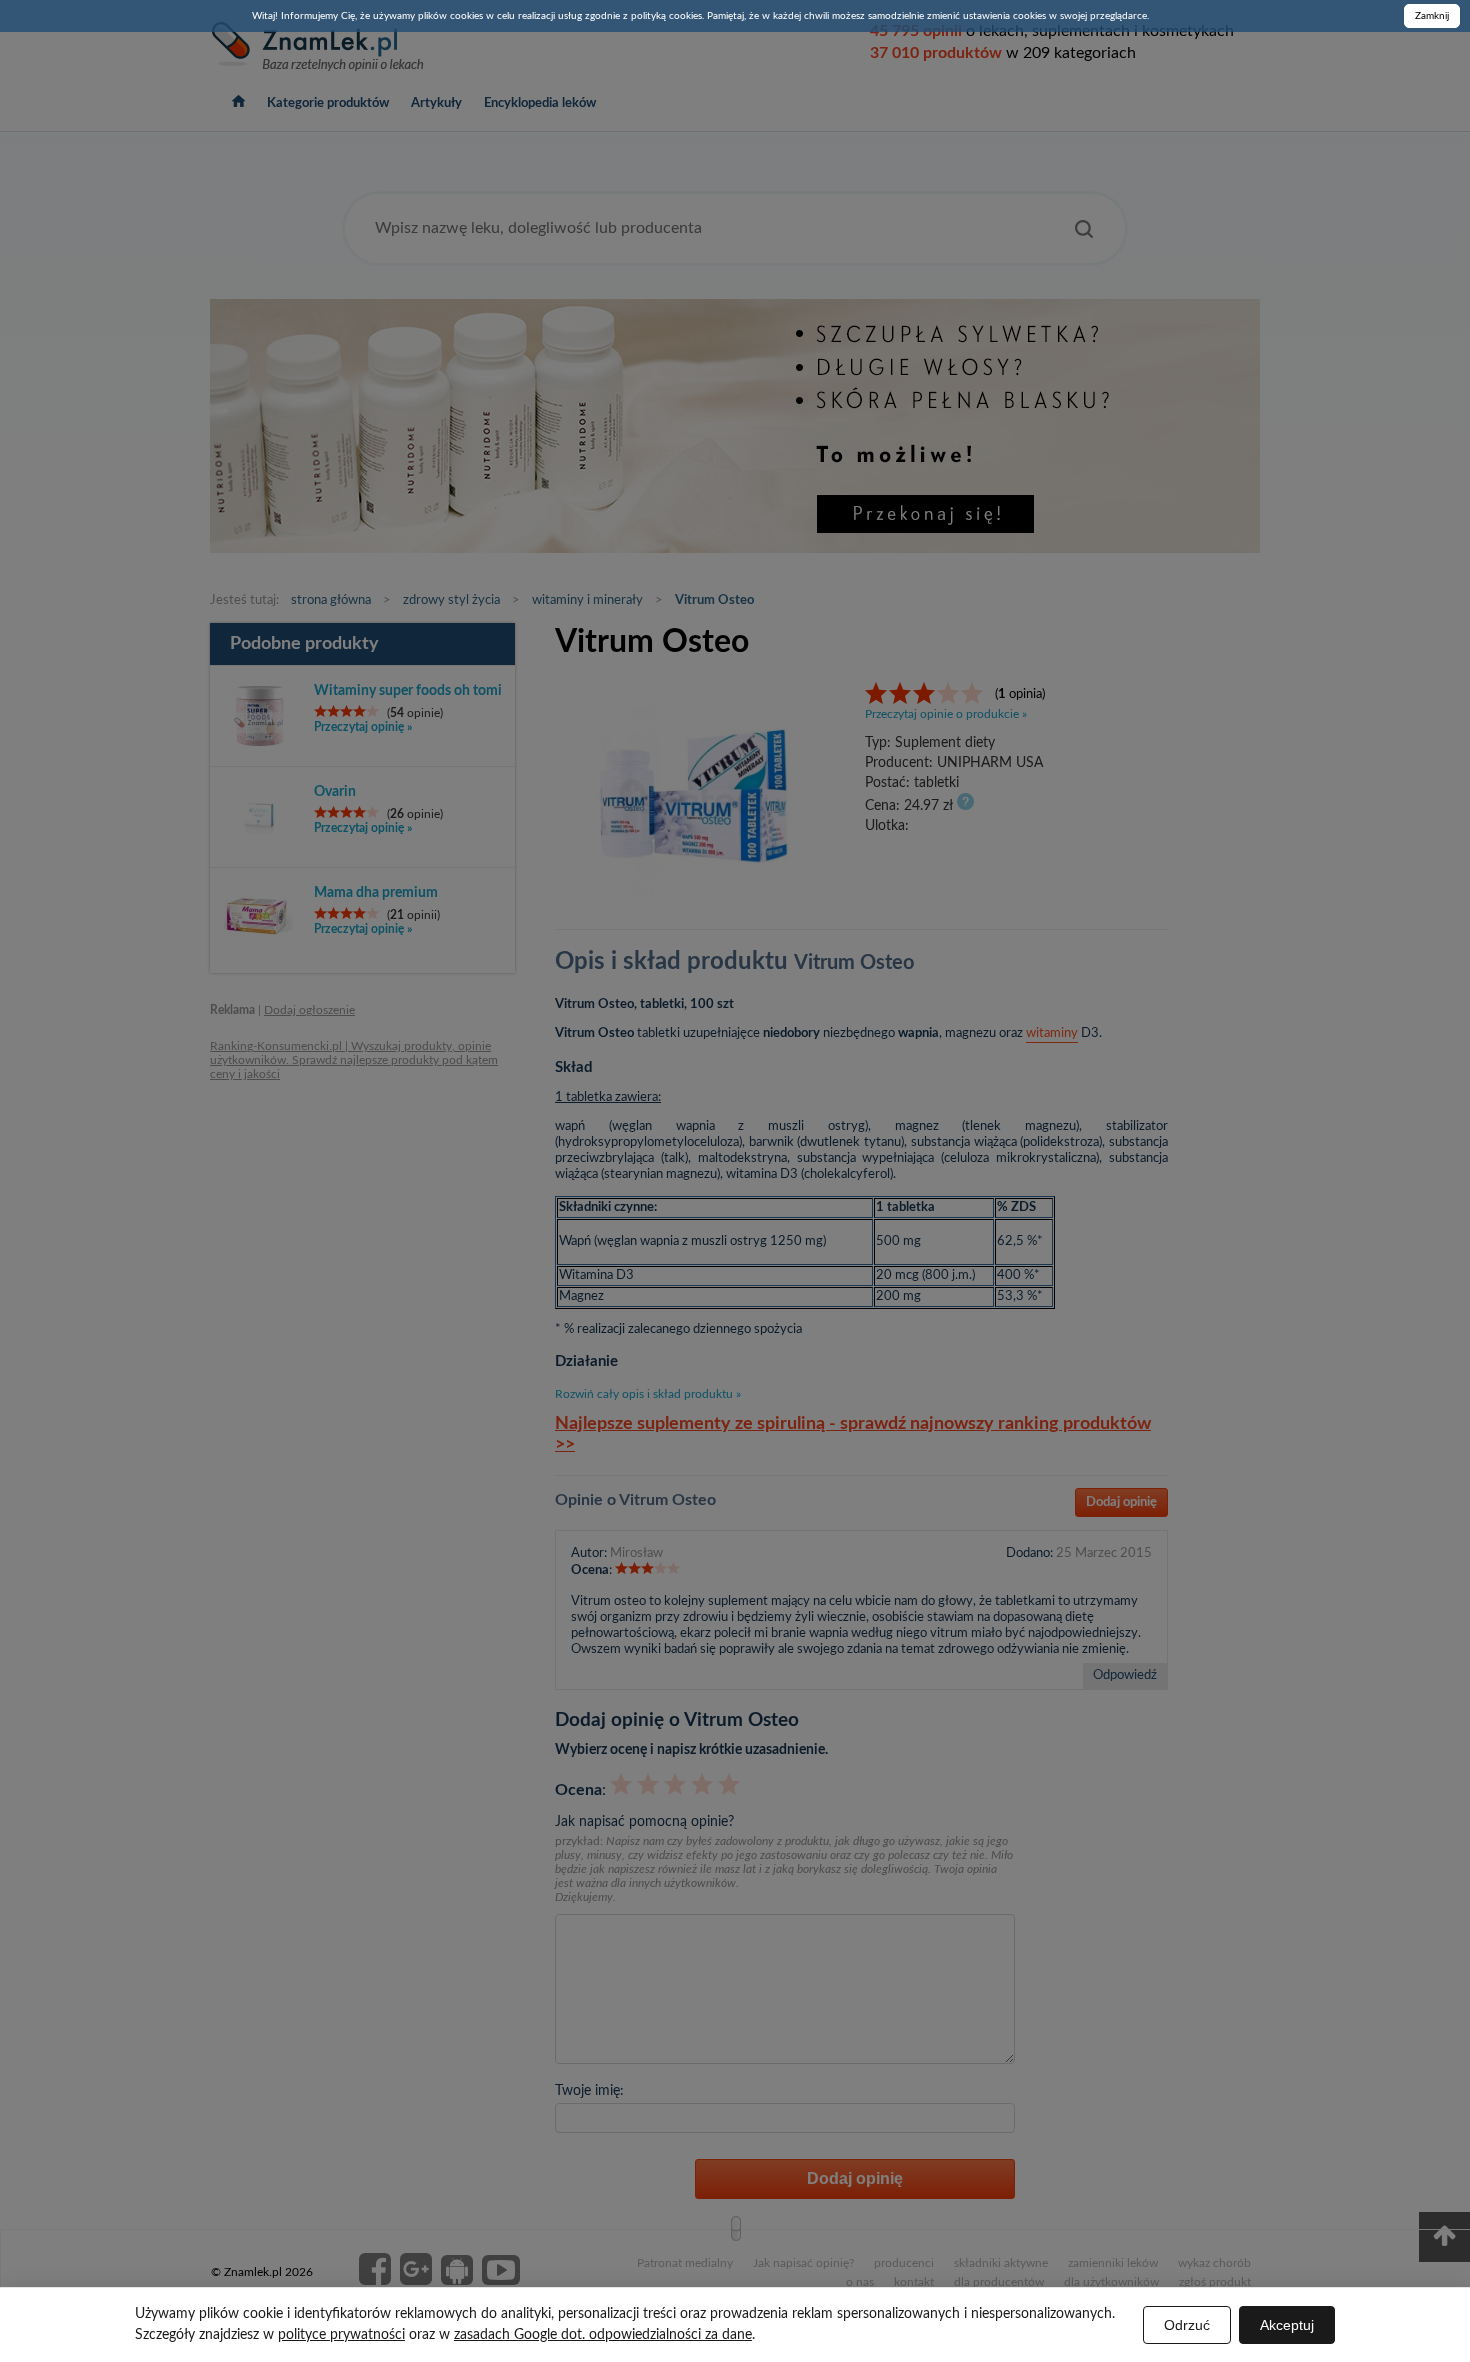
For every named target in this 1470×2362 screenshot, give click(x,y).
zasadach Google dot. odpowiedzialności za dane (603, 2335)
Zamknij (1432, 16)
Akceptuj (1287, 2325)
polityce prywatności (341, 2335)
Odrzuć (1187, 2325)
